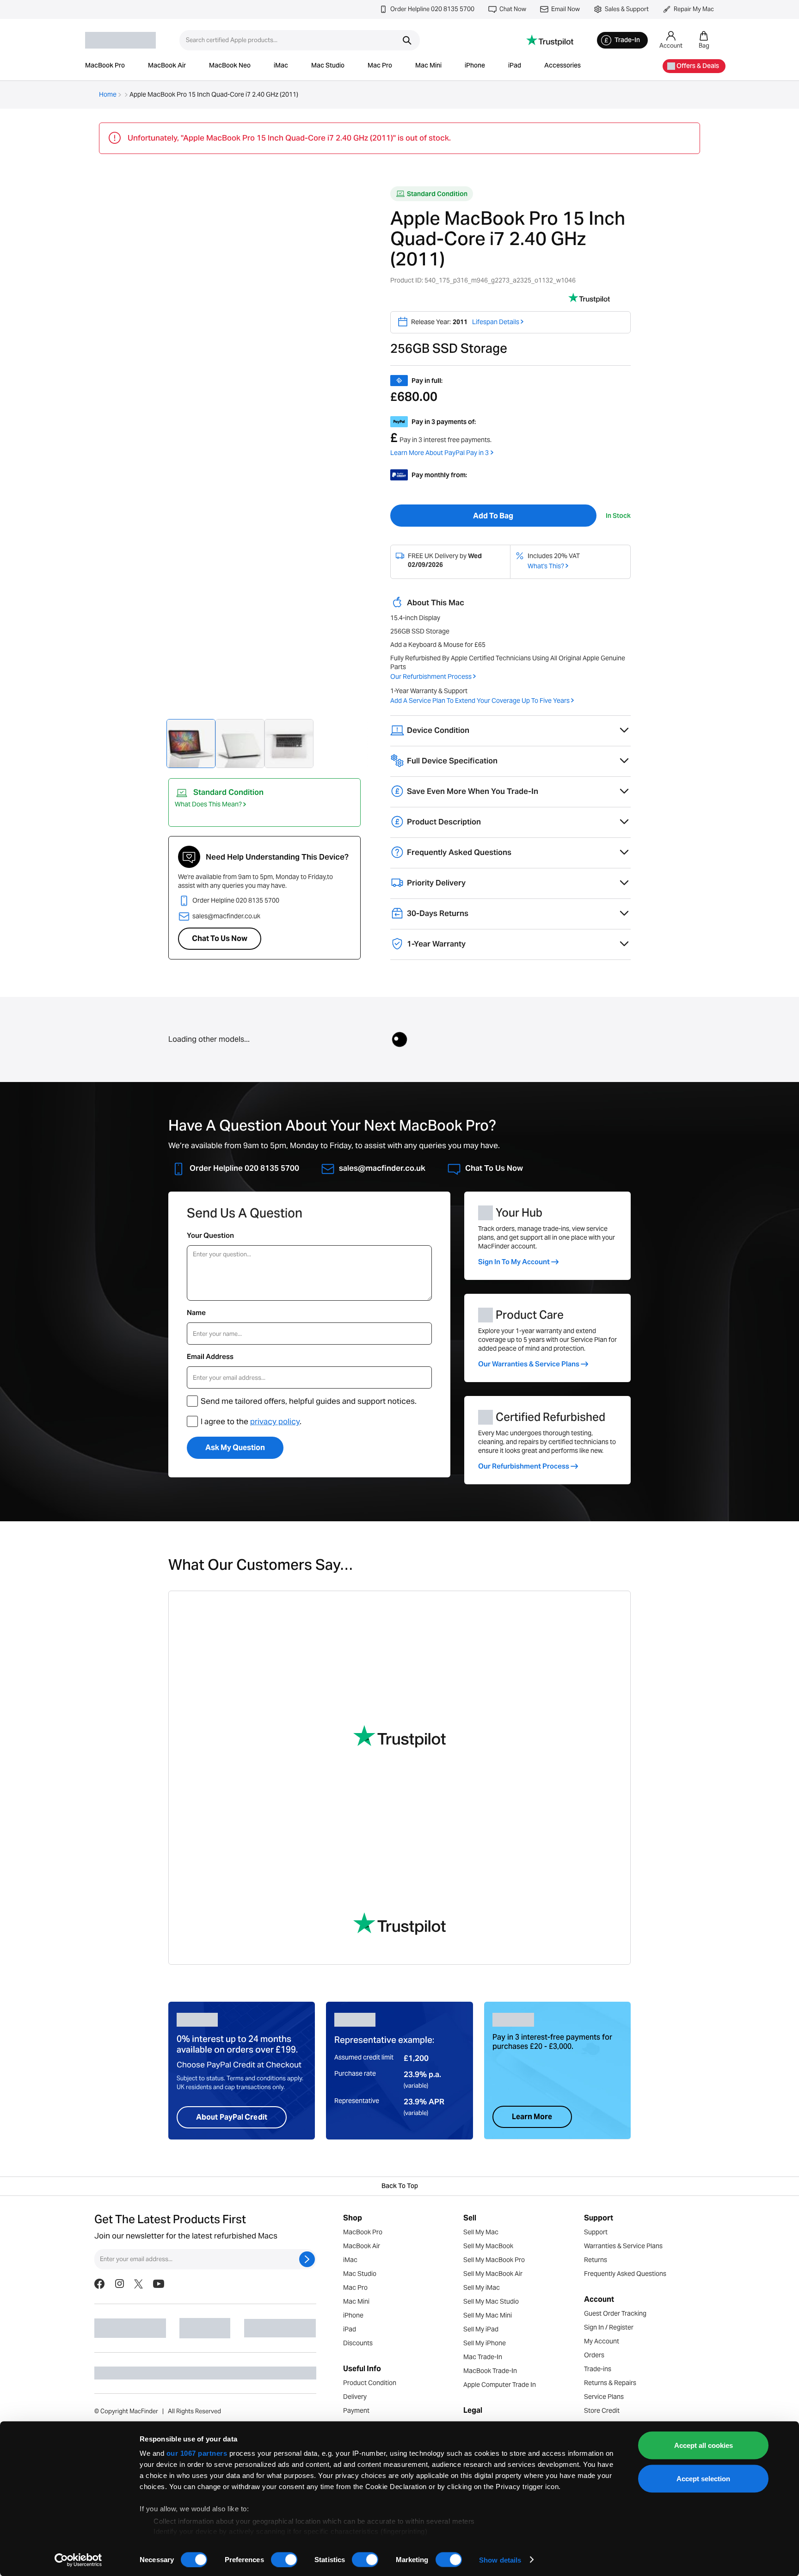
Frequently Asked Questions (625, 2274)
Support (596, 2232)
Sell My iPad (481, 2329)
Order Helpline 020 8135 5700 (432, 9)
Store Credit (602, 2410)
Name (196, 1313)
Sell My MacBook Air (493, 2274)
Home (108, 94)
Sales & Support (627, 9)
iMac (281, 66)
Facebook (99, 2284)
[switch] (284, 2559)
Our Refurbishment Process (431, 676)
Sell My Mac (481, 2232)
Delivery (355, 2397)
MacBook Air (167, 66)
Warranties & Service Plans (623, 2246)
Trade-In (627, 41)
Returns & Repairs (610, 2383)
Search (407, 40)
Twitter (138, 2284)
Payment (356, 2410)
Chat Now (513, 9)
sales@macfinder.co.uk (226, 916)
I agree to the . (251, 1421)
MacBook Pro (105, 66)
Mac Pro (380, 66)
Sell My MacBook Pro (494, 2260)
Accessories (562, 66)
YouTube (159, 2284)
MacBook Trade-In (490, 2371)
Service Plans (604, 2397)
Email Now (565, 9)
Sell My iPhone (485, 2343)
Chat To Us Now (220, 938)
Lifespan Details (496, 322)
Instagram (119, 2284)
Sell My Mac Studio (491, 2301)
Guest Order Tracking (615, 2313)
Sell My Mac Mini (488, 2315)
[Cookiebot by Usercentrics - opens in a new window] (78, 2560)
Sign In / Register (609, 2327)
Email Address (210, 1356)
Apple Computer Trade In (500, 2385)
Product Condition (370, 2383)
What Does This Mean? (208, 804)
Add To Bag (493, 516)
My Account (602, 2341)
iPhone (475, 66)
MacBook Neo (230, 66)
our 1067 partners (197, 2453)
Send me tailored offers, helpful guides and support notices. (309, 1401)
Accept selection (703, 2478)
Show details (500, 2560)
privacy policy (275, 1421)
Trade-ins (598, 2369)
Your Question (210, 1235)
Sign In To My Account (514, 1262)
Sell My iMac (482, 2287)
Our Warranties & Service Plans (529, 1364)
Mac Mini (428, 66)
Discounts (358, 2343)
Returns (596, 2260)
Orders (594, 2355)
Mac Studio (328, 66)
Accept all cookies (704, 2445)
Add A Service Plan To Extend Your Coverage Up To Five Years (480, 701)
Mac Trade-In (483, 2357)
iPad (515, 66)
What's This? (546, 566)
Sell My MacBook (488, 2246)
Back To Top (400, 2187)
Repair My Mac (694, 9)
